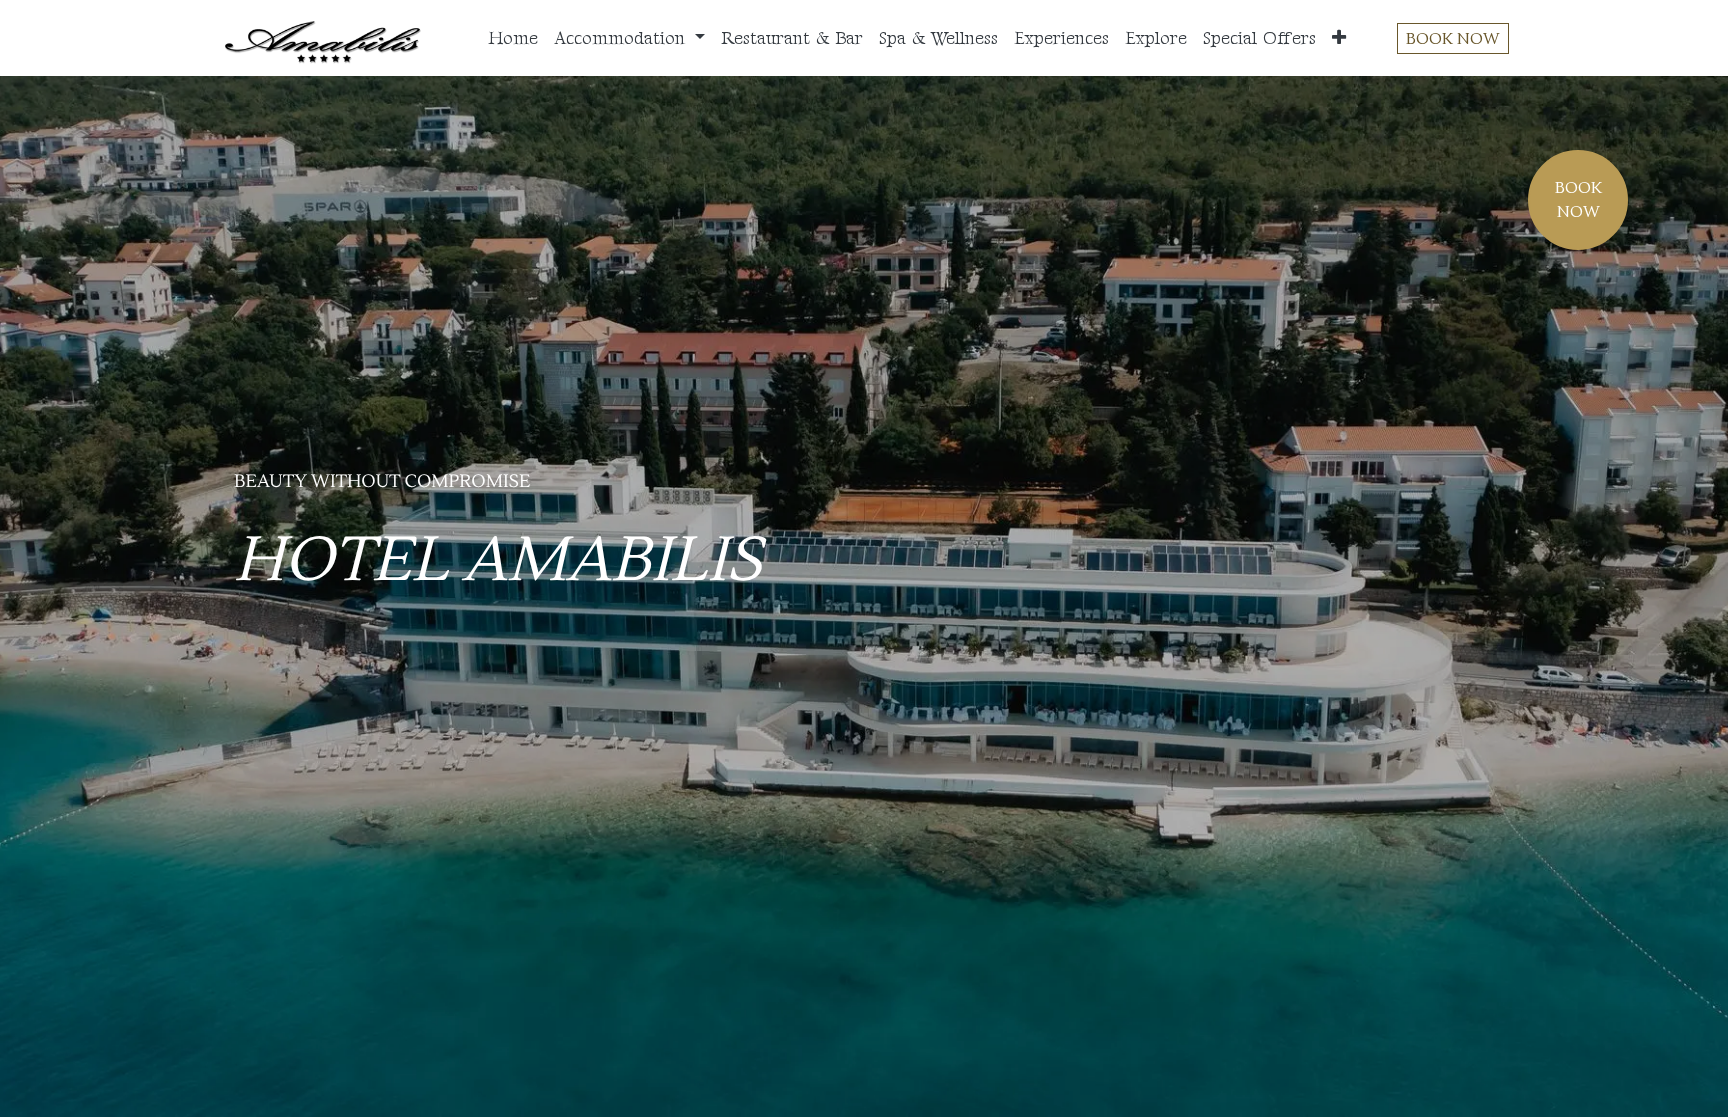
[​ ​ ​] (353, 662)
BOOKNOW (1578, 200)
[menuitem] (513, 38)
